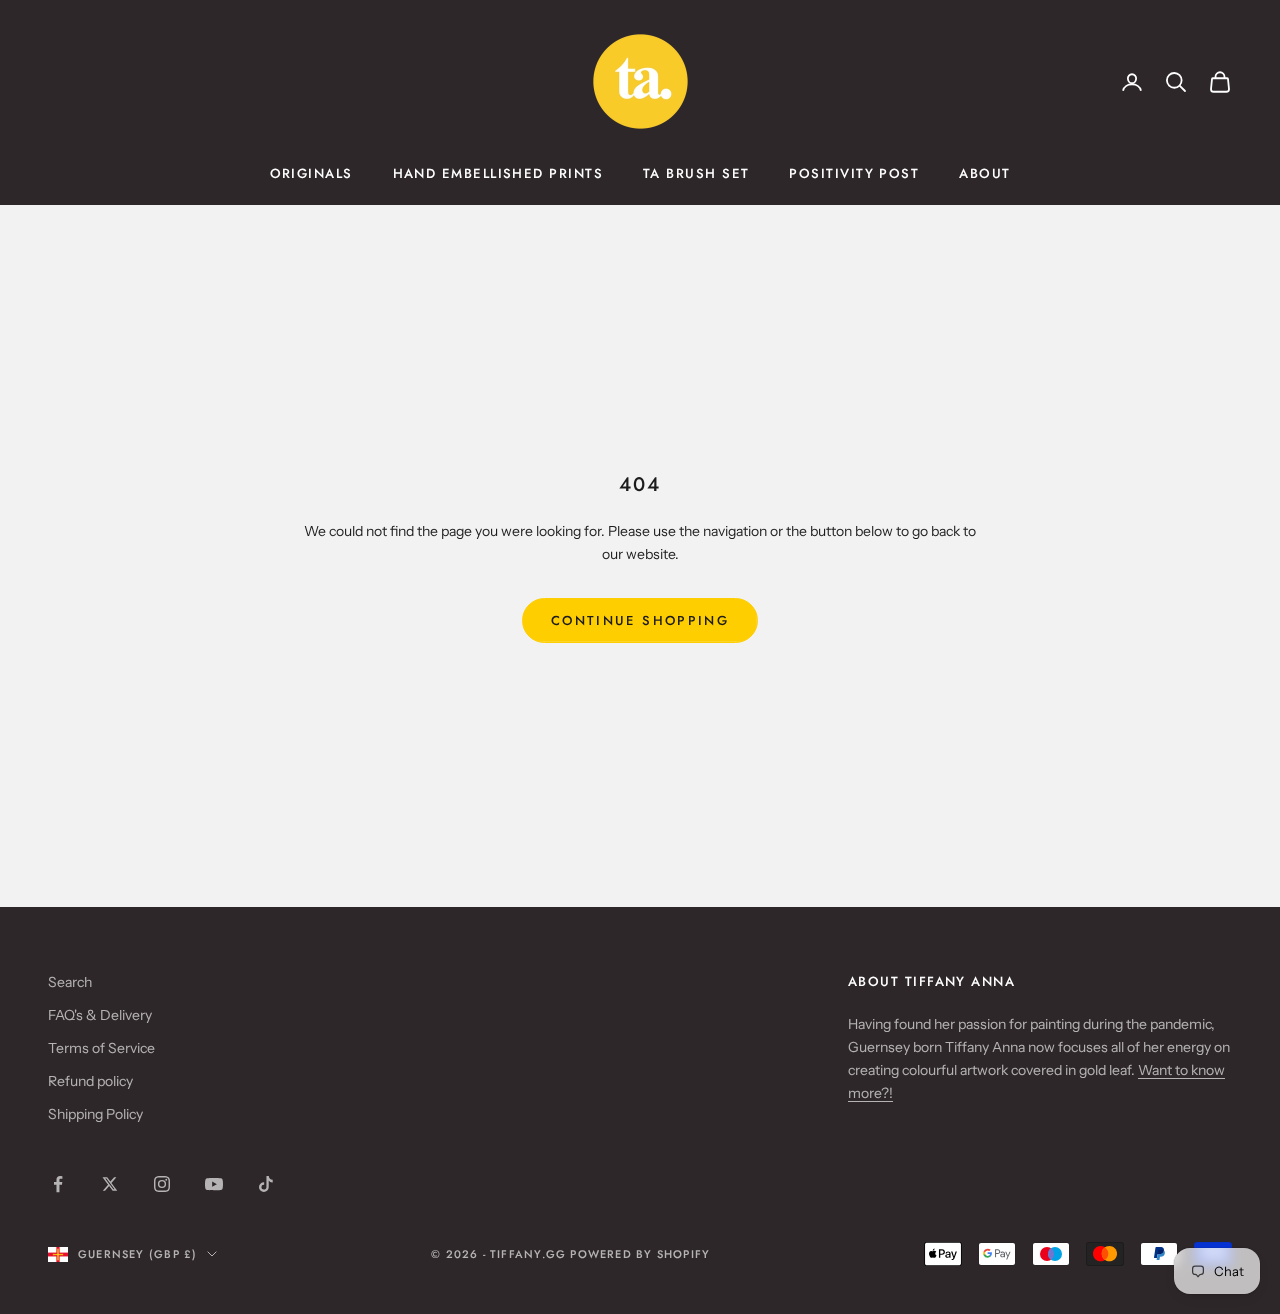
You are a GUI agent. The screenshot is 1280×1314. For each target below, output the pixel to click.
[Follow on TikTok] (266, 1184)
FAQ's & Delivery (100, 1015)
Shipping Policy (95, 1114)
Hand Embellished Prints (498, 173)
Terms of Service (101, 1048)
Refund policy (90, 1081)
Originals (311, 173)
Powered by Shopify (640, 1254)
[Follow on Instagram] (162, 1184)
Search (70, 982)
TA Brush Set (696, 173)
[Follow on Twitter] (110, 1184)
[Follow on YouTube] (214, 1184)
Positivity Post (854, 173)
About (984, 173)
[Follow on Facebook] (58, 1184)
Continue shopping (640, 620)
